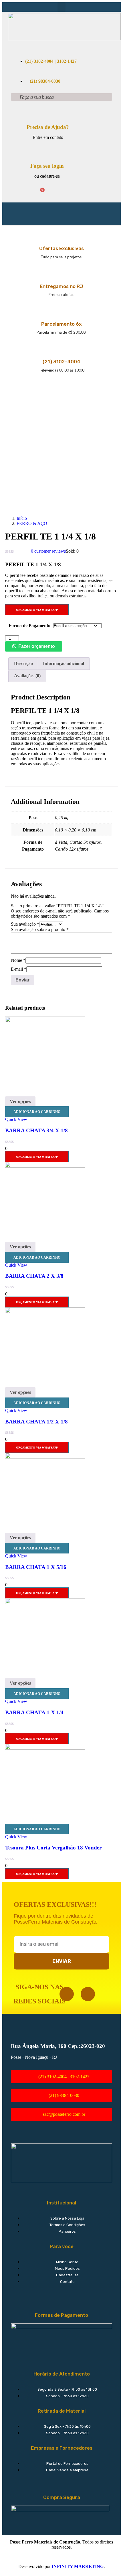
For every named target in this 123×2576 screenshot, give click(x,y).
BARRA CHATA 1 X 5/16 (36, 1567)
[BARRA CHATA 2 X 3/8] (45, 1166)
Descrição (23, 663)
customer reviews (48, 551)
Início (22, 518)
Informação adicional (64, 663)
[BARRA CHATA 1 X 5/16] (45, 1457)
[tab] (23, 664)
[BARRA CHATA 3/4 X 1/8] (45, 1021)
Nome (18, 960)
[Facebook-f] (67, 1994)
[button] (61, 7)
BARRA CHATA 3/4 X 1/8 (36, 1130)
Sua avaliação (25, 924)
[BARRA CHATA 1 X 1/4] (45, 1602)
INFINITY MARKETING (78, 2566)
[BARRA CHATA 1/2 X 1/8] (45, 1312)
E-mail (19, 969)
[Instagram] (88, 1994)
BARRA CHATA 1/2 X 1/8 (36, 1422)
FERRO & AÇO (32, 523)
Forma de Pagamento (29, 625)
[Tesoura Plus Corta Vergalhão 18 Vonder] (45, 1748)
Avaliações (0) (27, 676)
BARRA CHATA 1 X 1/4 (34, 1712)
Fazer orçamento (37, 646)
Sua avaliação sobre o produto (40, 929)
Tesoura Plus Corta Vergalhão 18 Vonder (53, 1848)
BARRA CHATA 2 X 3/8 (34, 1276)
